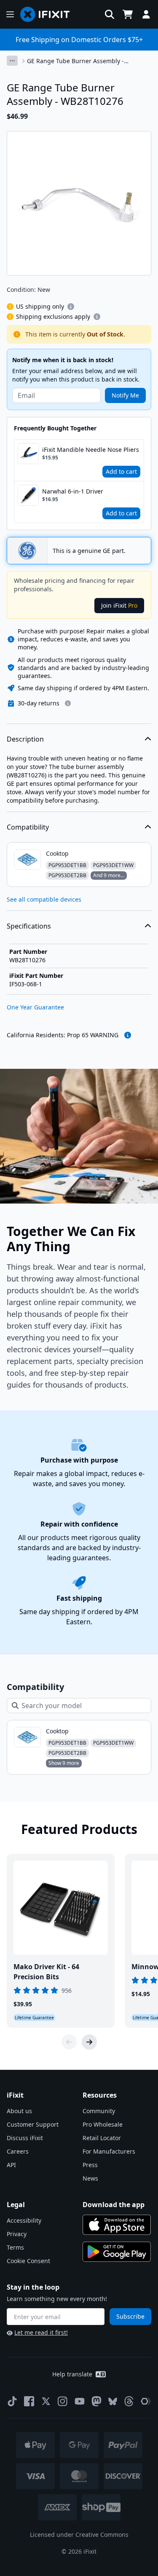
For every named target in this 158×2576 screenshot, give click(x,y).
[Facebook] (29, 2401)
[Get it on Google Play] (117, 2252)
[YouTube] (80, 2401)
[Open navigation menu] (10, 14)
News (90, 2178)
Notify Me (125, 395)
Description (25, 739)
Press (90, 2165)
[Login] (146, 14)
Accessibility (24, 2220)
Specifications (29, 926)
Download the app (114, 2205)
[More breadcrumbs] (12, 61)
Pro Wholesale (103, 2124)
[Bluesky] (113, 2401)
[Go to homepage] (48, 14)
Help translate (72, 2374)
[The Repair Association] (146, 2401)
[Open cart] (128, 14)
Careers (18, 2151)
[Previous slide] (69, 2042)
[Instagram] (63, 2401)
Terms (15, 2247)
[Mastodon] (96, 2401)
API (11, 2165)
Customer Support (33, 2124)
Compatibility (28, 827)
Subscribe (130, 2316)
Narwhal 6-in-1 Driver (73, 491)
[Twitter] (46, 2401)
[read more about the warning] (128, 1035)
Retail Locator (102, 2138)
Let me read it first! (41, 2332)
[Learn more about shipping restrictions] (71, 307)
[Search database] (110, 14)
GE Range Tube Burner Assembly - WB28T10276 (75, 61)
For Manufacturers (109, 2151)
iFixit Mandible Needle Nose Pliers (91, 450)
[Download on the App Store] (117, 2225)
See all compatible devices (44, 899)
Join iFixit (119, 605)
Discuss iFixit (25, 2138)
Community (99, 2111)
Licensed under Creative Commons (79, 2535)
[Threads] (129, 2401)
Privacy (17, 2234)
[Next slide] (89, 2042)
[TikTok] (12, 2401)
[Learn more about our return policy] (68, 703)
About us (19, 2111)
